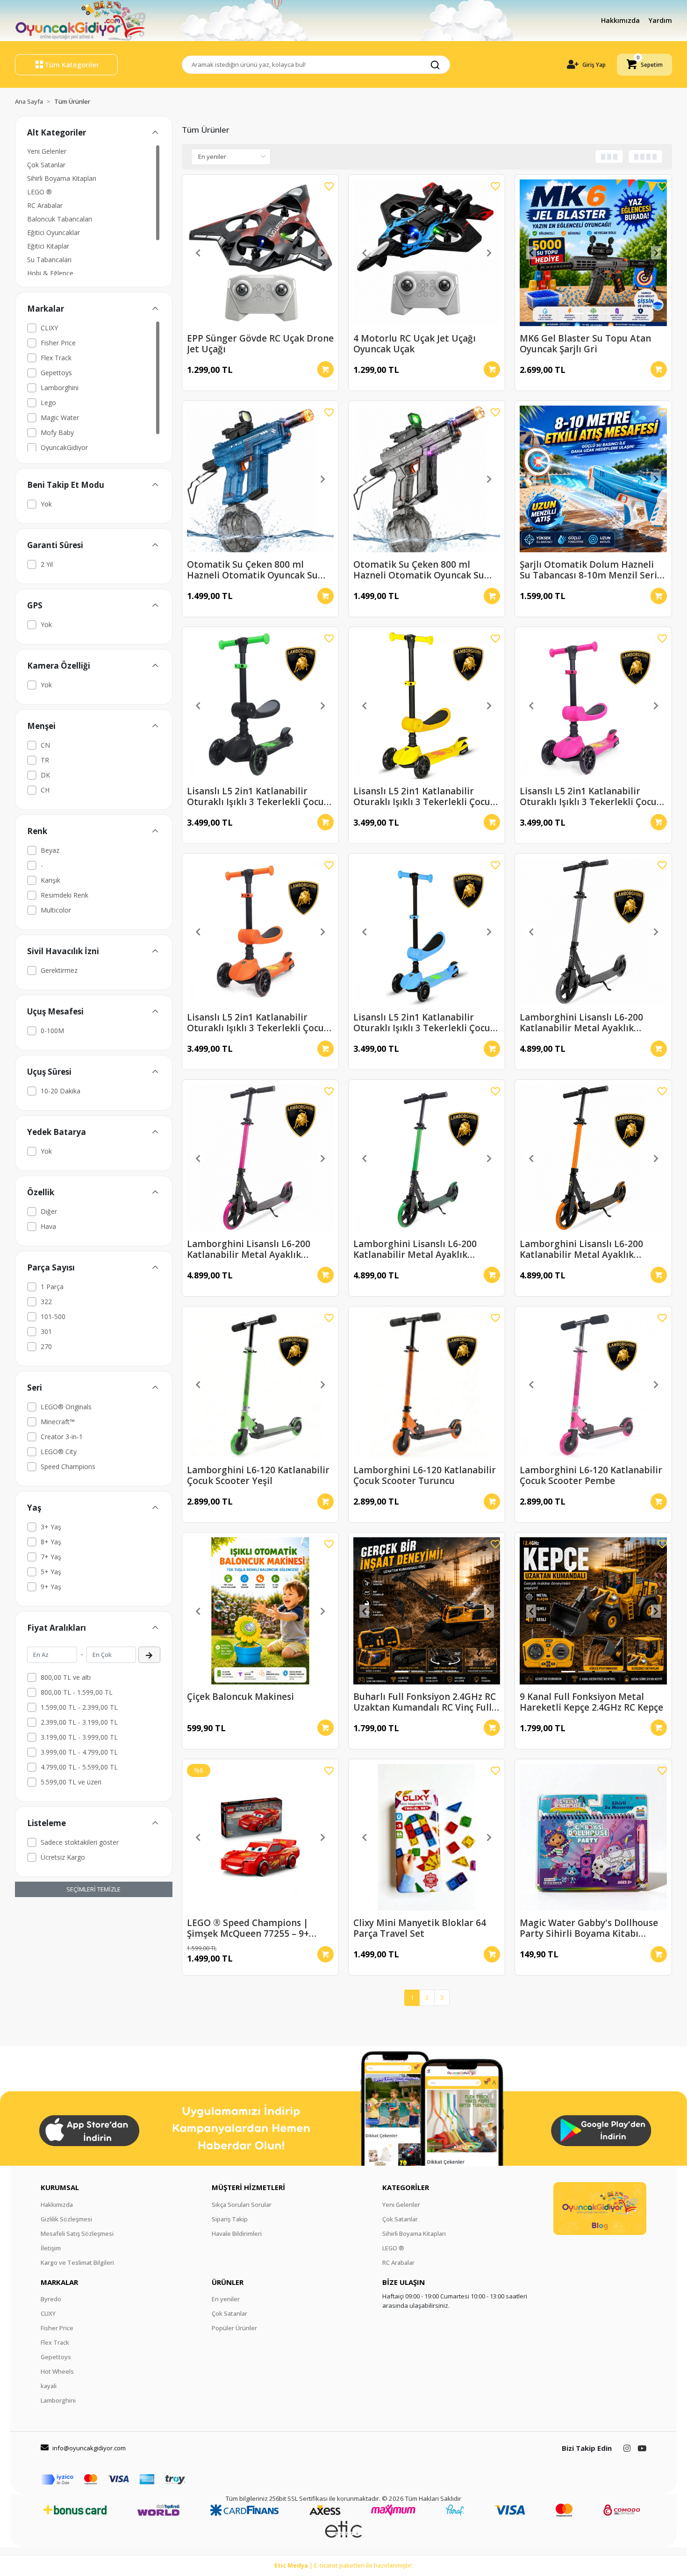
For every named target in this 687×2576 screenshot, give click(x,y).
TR (45, 760)
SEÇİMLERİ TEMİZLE (93, 1889)
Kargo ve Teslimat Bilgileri (77, 2262)
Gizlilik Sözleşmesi (66, 2219)
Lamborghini (60, 388)
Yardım (660, 20)
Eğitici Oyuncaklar (54, 232)
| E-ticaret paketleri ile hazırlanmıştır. (344, 2565)
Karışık (50, 880)
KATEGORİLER (406, 2187)
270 (46, 1346)
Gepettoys (56, 373)
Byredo (51, 2299)
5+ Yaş (51, 1572)
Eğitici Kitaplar (48, 246)
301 (46, 1331)
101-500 (53, 1317)
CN (45, 745)
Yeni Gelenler (47, 151)
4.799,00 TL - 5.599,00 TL (79, 1767)
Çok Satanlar (46, 165)
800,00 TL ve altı (66, 1677)
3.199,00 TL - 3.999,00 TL (79, 1737)
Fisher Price (58, 343)
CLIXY (49, 328)
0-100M (52, 1031)
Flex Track (56, 358)
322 (46, 1302)
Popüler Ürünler (234, 2328)
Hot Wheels (57, 2371)
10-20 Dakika (61, 1091)
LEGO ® (39, 192)
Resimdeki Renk (64, 895)
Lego (48, 403)
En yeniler (226, 2299)
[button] (644, 65)
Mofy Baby (57, 432)
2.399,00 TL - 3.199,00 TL (79, 1722)
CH (45, 790)
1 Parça (52, 1287)
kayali (49, 2386)
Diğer (49, 1211)
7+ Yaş (51, 1557)
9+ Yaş (51, 1587)
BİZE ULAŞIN (404, 2282)
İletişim (51, 2248)
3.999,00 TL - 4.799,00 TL (79, 1752)
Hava (48, 1226)
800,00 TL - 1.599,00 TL (77, 1692)
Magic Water (60, 417)
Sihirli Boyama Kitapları (62, 178)
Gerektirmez (59, 970)
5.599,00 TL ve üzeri (71, 1782)
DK (45, 775)
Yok (46, 504)
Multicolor (56, 910)
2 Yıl (47, 564)
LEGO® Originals (66, 1407)
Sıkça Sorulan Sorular (242, 2205)
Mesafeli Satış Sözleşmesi (77, 2233)
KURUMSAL (60, 2187)
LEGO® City (59, 1452)
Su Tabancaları (49, 260)
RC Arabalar (45, 205)
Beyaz (50, 850)
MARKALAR (59, 2282)
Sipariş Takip (230, 2219)
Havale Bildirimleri (237, 2233)
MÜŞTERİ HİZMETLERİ (248, 2187)
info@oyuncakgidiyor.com (89, 2448)
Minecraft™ (58, 1422)
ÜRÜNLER (228, 2282)
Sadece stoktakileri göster (80, 1842)
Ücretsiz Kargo (63, 1857)
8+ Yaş (51, 1542)
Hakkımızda (621, 20)
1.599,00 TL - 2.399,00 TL (79, 1707)
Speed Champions (68, 1466)
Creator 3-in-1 (62, 1437)
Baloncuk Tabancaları (60, 219)
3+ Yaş (51, 1527)
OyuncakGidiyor (64, 447)
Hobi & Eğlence (50, 273)
